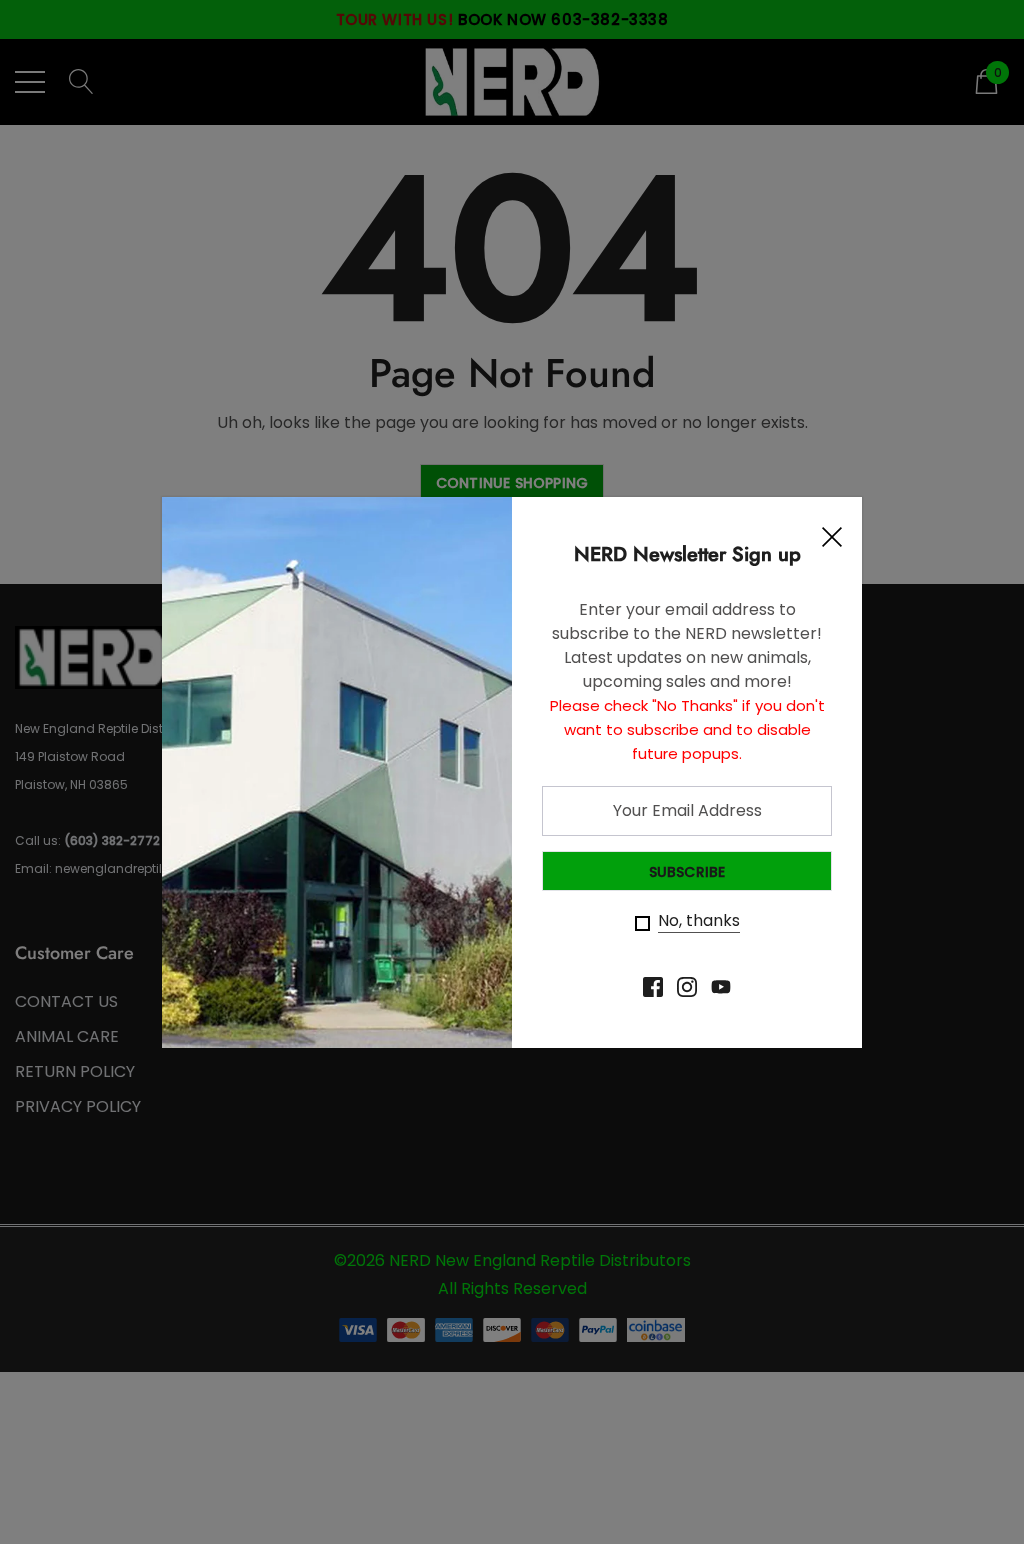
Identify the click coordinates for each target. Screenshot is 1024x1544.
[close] (832, 542)
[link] (653, 987)
